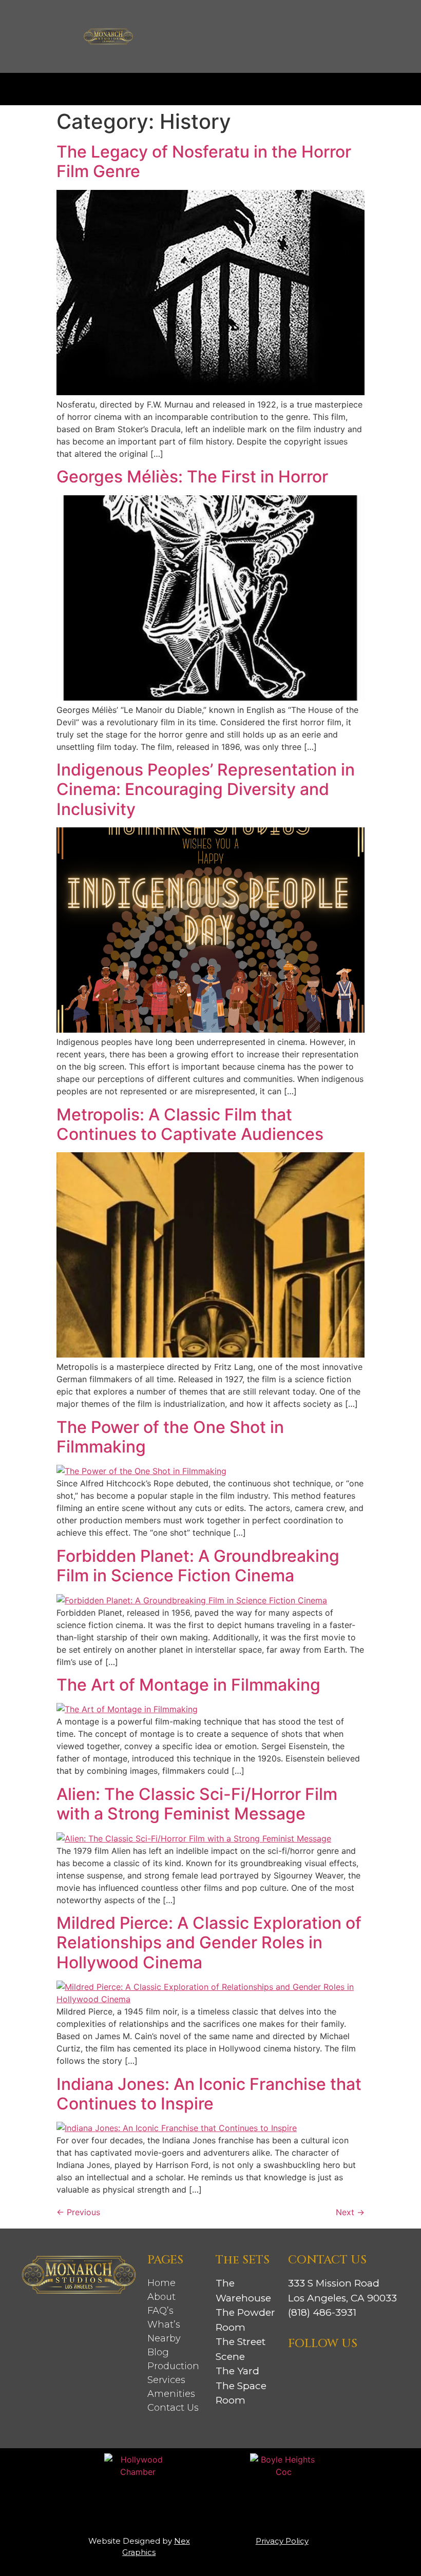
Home (161, 2283)
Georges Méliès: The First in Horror (192, 477)
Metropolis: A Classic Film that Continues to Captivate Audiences (190, 1124)
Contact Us (173, 2408)
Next (350, 2212)
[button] (210, 86)
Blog (158, 2352)
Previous (78, 2212)
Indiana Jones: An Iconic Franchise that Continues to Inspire (209, 2094)
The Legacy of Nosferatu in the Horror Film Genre (204, 161)
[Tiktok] (334, 2369)
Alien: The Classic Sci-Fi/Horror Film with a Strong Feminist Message (197, 1804)
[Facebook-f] (316, 2369)
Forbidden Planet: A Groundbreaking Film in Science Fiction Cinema (198, 1566)
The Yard (237, 2371)
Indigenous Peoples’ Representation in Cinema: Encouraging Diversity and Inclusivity (206, 789)
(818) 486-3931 (322, 2312)
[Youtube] (371, 2369)
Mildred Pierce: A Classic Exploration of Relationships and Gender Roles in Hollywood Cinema (209, 1943)
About (161, 2297)
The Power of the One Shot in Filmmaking (170, 1437)
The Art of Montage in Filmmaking (188, 1685)
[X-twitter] (353, 2369)
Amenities (171, 2394)
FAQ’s (160, 2311)
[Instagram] (297, 2369)
